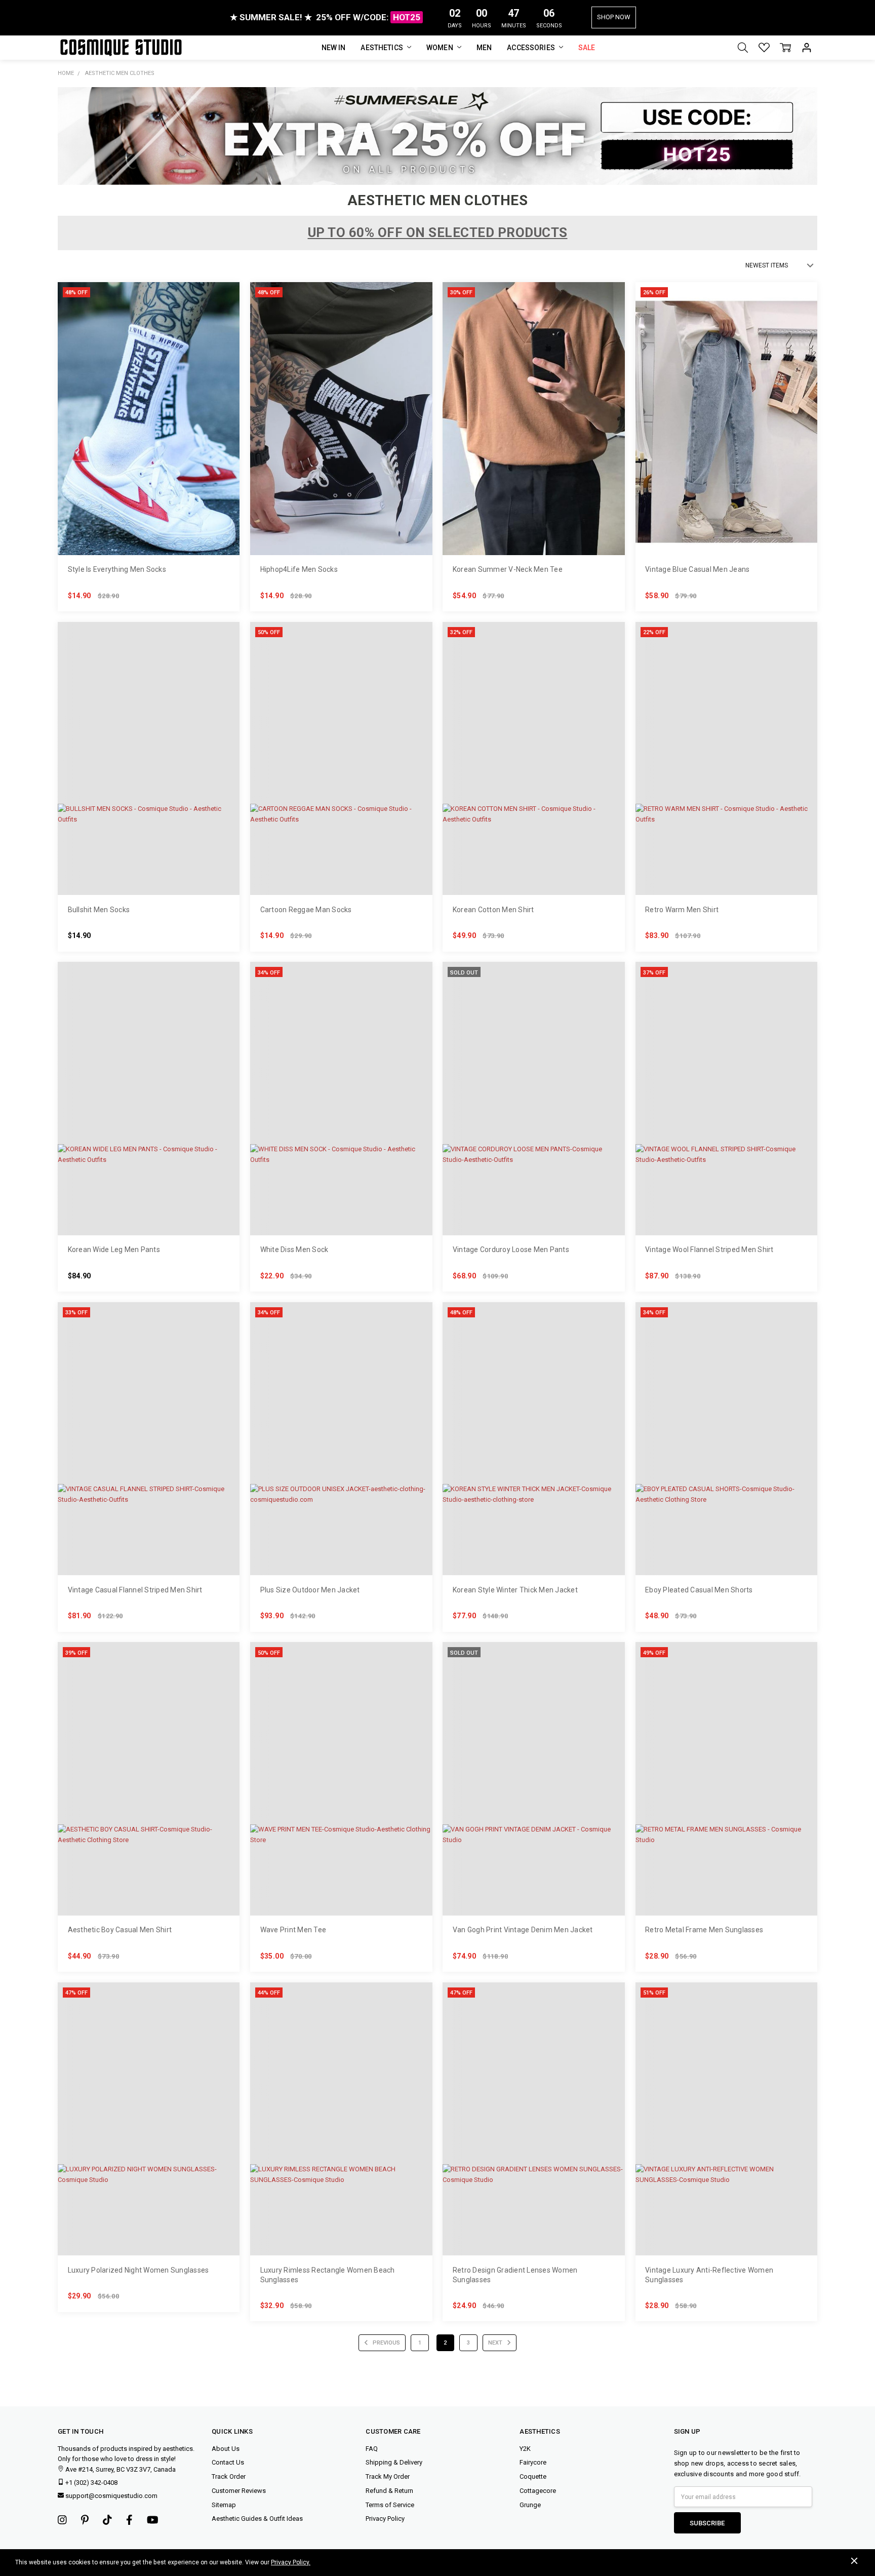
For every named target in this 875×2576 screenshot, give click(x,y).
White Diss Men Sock (294, 1250)
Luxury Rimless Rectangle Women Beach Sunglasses (328, 2275)
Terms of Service (390, 2505)
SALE (587, 48)
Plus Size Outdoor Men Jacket (310, 1590)
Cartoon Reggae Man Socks (306, 910)
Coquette (533, 2476)
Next (496, 2343)
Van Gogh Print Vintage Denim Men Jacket (523, 1930)
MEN (484, 48)
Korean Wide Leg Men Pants (114, 1250)
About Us (226, 2449)
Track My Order (388, 2476)
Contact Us (228, 2462)
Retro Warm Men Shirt (682, 910)
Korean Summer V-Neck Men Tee (508, 569)
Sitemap (224, 2505)
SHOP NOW (614, 17)
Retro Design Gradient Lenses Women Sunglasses (515, 2275)
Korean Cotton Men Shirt (493, 910)
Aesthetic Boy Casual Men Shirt (120, 1930)
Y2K (525, 2449)
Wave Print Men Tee (293, 1930)
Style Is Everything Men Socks (117, 569)
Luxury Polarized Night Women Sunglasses (138, 2270)
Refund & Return (389, 2491)
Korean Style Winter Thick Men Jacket (515, 1590)
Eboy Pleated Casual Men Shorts (699, 1590)
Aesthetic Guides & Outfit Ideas (257, 2519)
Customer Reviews (239, 2491)
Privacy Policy (385, 2519)
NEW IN (334, 48)
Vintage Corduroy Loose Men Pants (511, 1250)
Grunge (530, 2505)
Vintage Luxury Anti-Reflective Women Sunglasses (709, 2275)
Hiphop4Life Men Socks (299, 569)
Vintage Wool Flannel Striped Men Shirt (709, 1250)
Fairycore (533, 2462)
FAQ (372, 2449)
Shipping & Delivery (394, 2462)
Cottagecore (538, 2491)
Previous (386, 2343)
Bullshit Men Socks (99, 910)
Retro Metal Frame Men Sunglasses (704, 1930)
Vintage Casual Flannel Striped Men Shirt (135, 1590)
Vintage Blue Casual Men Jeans (697, 569)
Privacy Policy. (291, 2562)
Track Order (229, 2476)
